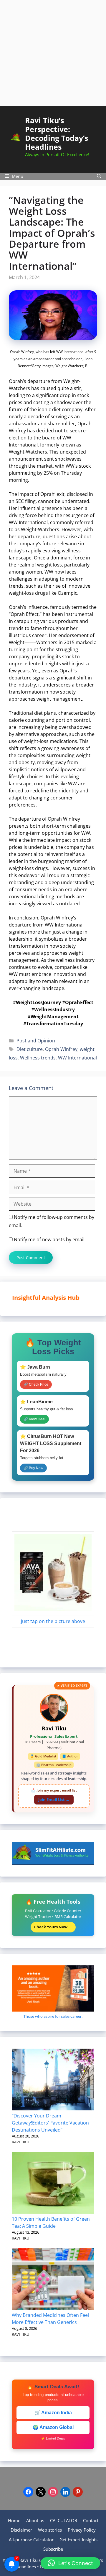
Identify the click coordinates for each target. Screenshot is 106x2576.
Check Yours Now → (53, 1927)
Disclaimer (21, 2530)
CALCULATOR (64, 2520)
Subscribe (53, 2549)
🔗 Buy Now (33, 1468)
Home (14, 2520)
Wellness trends (38, 1058)
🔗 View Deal (34, 1419)
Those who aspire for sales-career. (53, 2016)
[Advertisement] (53, 53)
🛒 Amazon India (53, 2413)
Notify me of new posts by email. (50, 1239)
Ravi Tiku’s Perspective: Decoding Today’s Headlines (57, 134)
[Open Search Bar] (99, 176)
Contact (91, 2520)
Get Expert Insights (78, 2540)
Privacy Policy (82, 2530)
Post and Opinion (36, 1041)
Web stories (50, 2530)
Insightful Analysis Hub (59, 1298)
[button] (70, 2563)
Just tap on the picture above (53, 1621)
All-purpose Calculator (31, 2540)
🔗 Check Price (36, 1384)
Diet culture (30, 1049)
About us (35, 2520)
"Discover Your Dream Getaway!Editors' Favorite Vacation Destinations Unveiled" (50, 2123)
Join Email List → (54, 1799)
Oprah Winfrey (61, 1049)
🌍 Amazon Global (53, 2427)
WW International (77, 1058)
